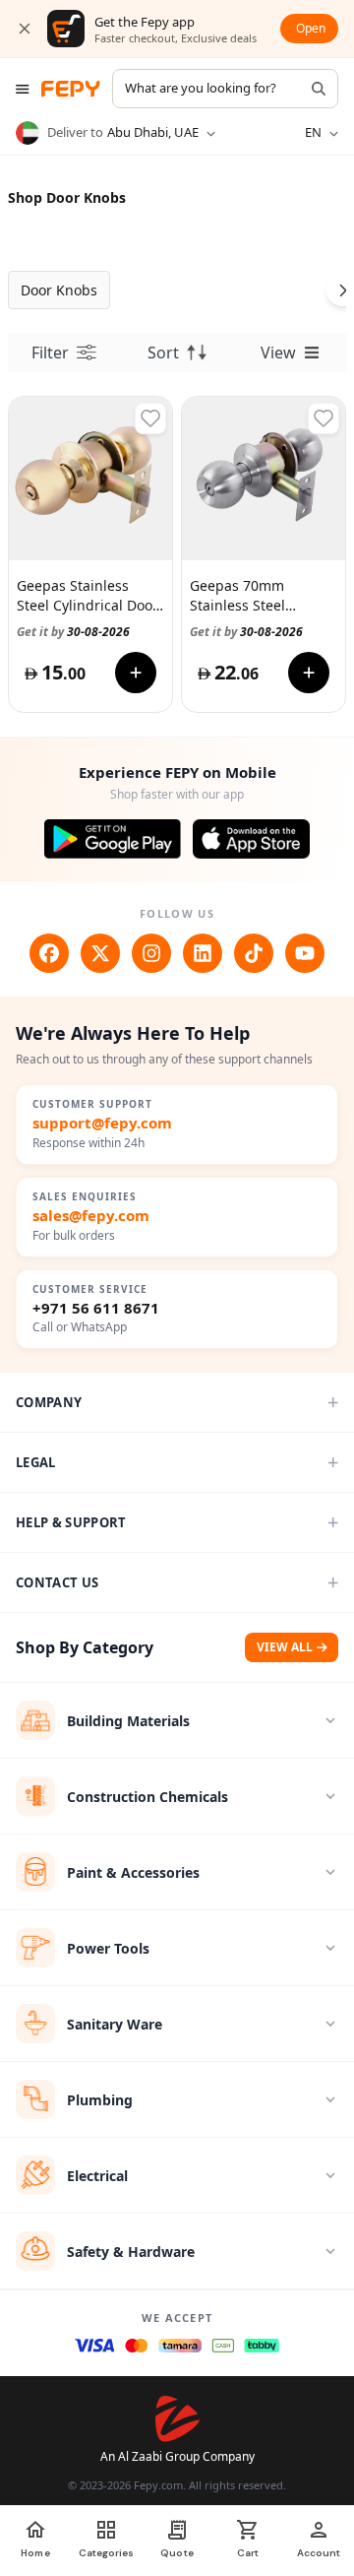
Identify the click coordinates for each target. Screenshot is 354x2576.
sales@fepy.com (91, 1216)
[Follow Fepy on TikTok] (254, 953)
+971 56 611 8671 (96, 1308)
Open (311, 28)
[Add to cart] (136, 673)
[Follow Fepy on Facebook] (49, 953)
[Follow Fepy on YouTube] (305, 953)
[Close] (25, 29)
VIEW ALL (285, 1647)
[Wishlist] (150, 419)
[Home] (71, 89)
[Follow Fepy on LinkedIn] (203, 953)
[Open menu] (23, 89)
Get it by (73, 632)
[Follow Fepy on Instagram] (151, 953)
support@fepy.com (102, 1123)
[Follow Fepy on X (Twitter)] (100, 953)
